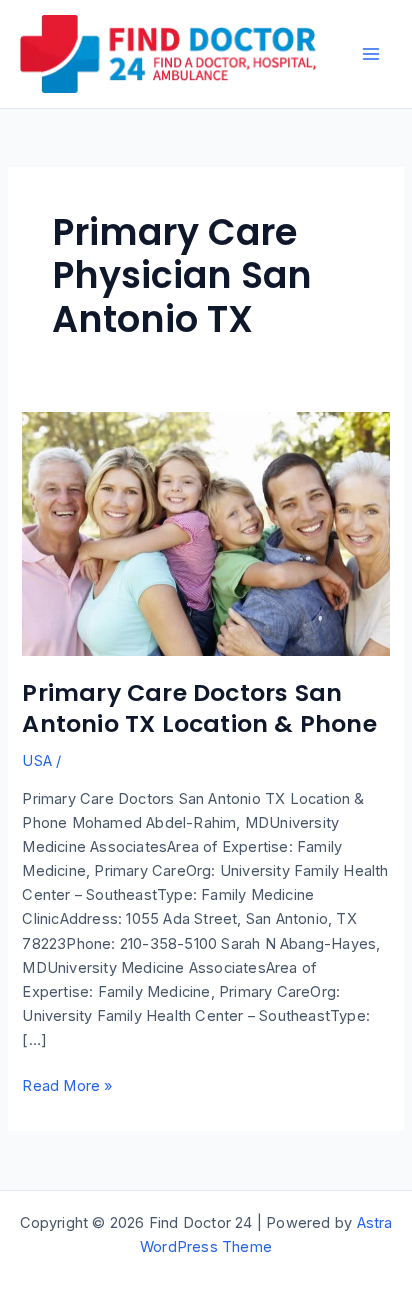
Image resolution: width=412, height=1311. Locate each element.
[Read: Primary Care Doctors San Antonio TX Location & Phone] (205, 533)
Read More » (67, 1087)
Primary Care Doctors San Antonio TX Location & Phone (199, 708)
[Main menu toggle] (371, 54)
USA (37, 761)
